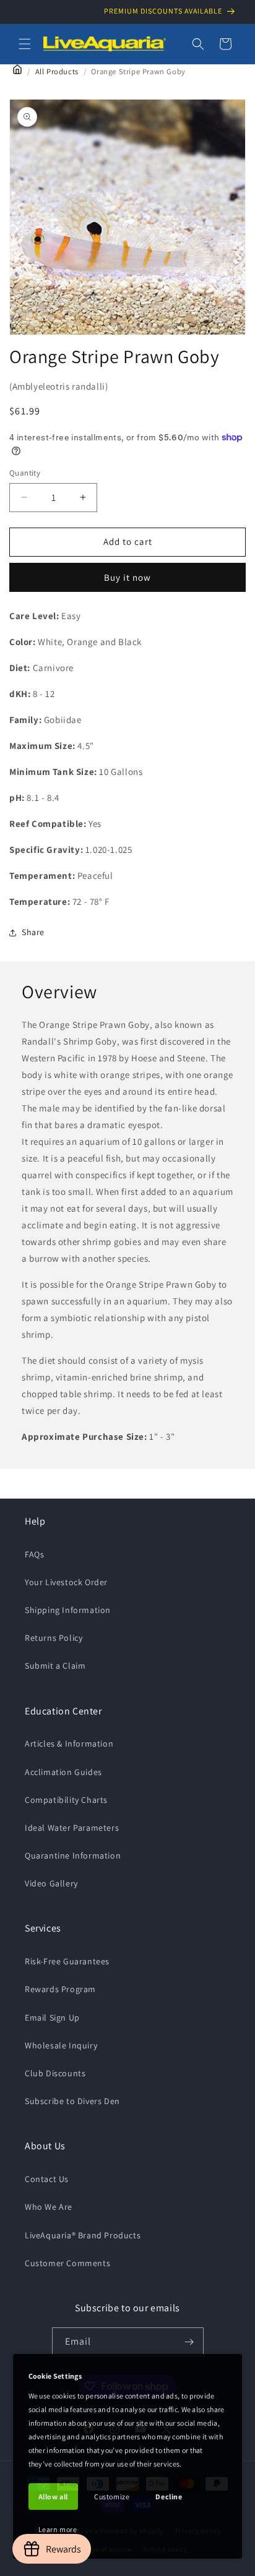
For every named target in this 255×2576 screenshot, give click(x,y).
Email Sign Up (52, 2018)
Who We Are (49, 2207)
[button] (25, 44)
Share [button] (33, 932)
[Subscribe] (189, 2342)
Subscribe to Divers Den (72, 2101)
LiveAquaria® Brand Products (83, 2235)
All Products (57, 71)
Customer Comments (67, 2263)
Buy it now (127, 577)
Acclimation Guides (63, 1772)
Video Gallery (51, 1883)
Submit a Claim (55, 1666)
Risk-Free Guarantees (67, 1961)
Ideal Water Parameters (72, 1828)
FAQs (34, 1554)
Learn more (58, 2529)
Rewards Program (60, 1989)
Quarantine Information (73, 1855)
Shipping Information (68, 1610)
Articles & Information (69, 1744)
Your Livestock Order (66, 1582)
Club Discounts (55, 2073)
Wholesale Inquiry (61, 2045)
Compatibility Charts (66, 1800)
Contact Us (47, 2179)
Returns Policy (54, 1638)
